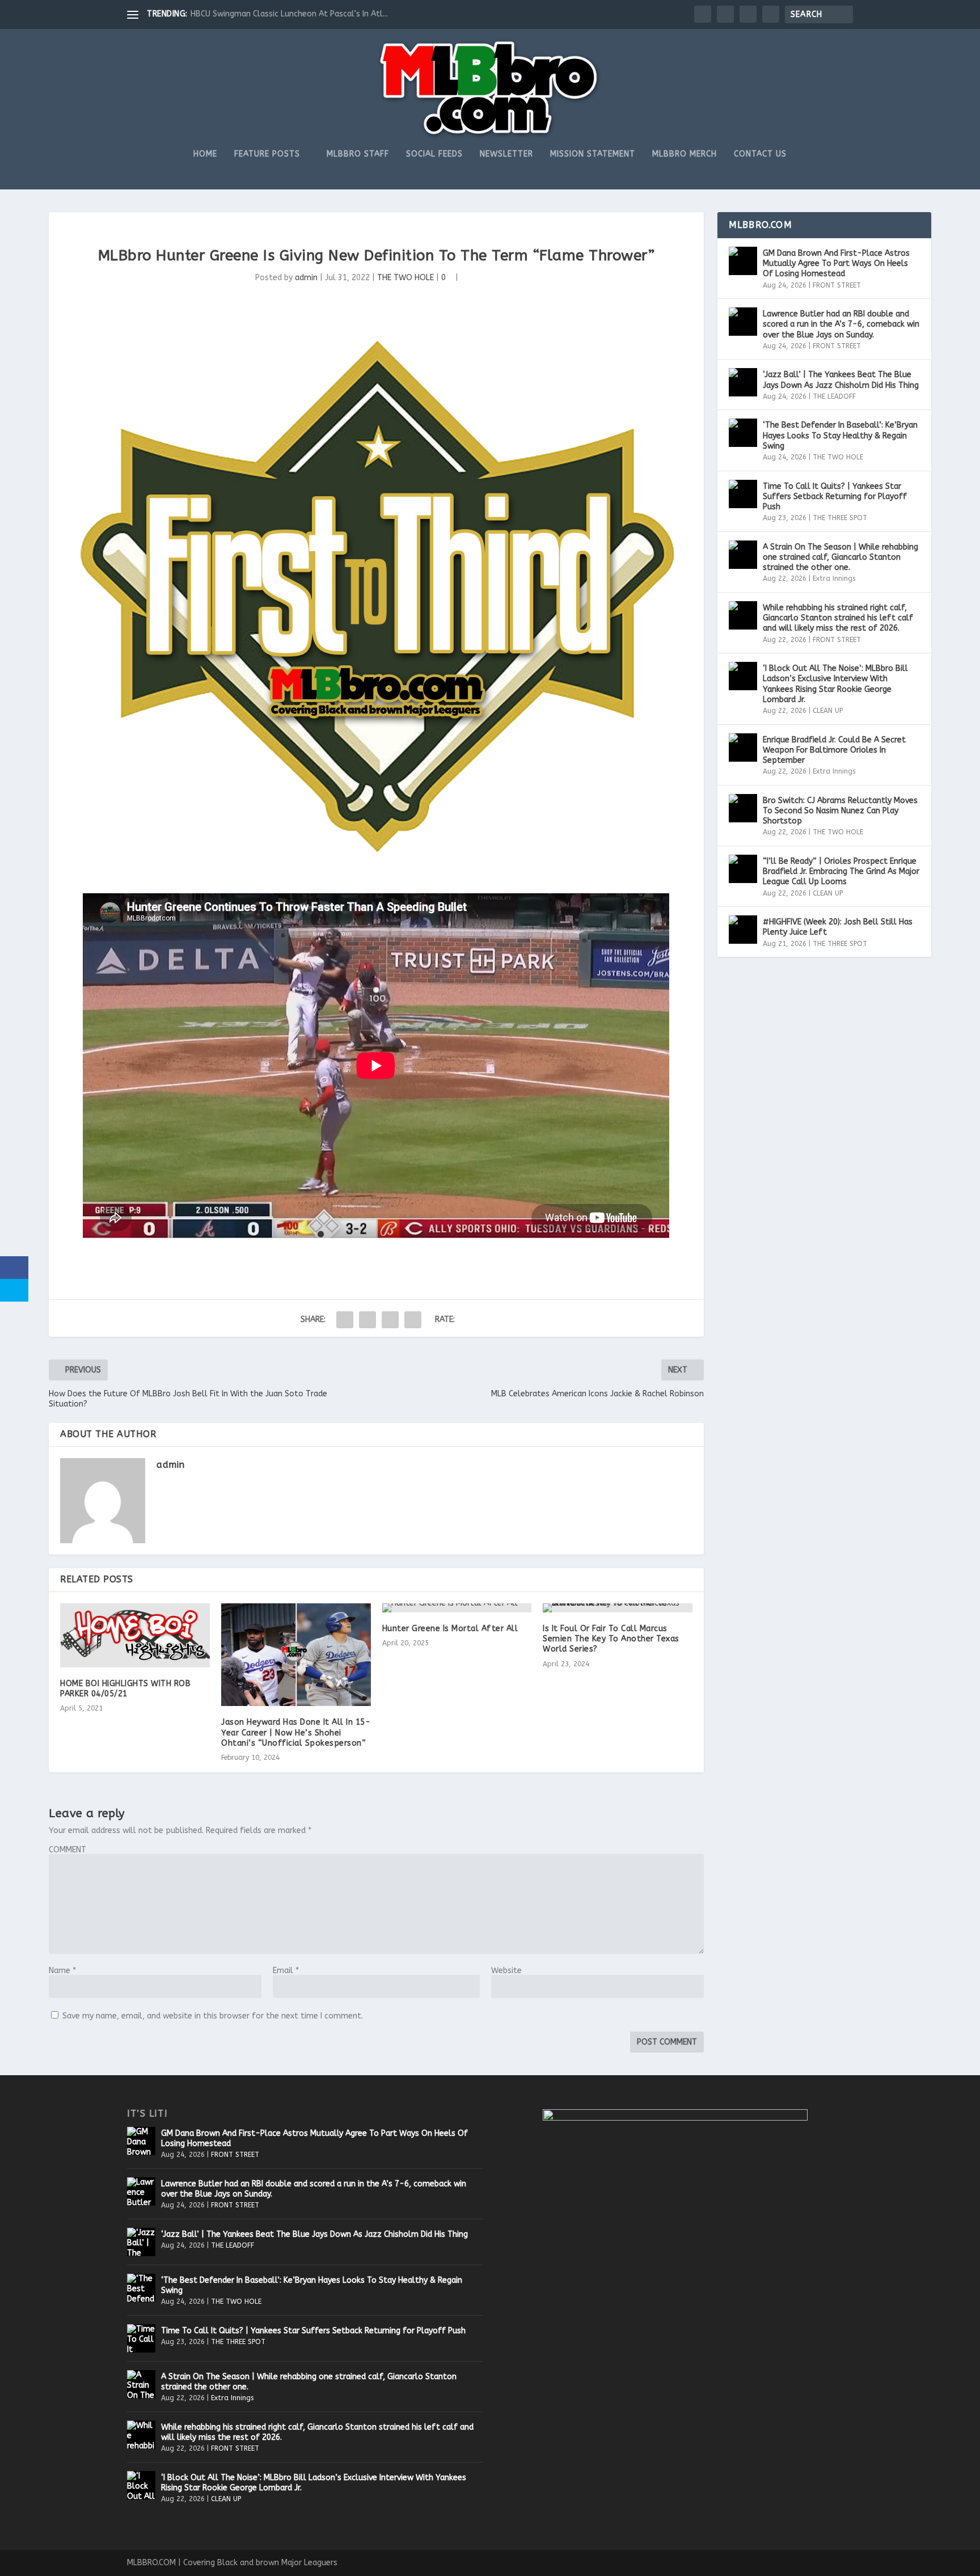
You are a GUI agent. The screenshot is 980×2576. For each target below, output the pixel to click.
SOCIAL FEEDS (434, 154)
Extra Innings (834, 578)
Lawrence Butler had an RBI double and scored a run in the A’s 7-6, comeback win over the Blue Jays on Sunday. (841, 324)
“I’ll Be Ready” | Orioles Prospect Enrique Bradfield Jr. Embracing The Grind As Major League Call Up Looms (841, 871)
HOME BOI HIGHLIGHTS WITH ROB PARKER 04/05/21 (125, 1689)
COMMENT (67, 1850)
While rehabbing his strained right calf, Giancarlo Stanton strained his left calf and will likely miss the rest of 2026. (838, 618)
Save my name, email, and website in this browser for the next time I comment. (213, 2016)
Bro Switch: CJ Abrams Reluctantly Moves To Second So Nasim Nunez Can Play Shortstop (840, 811)
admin (306, 278)
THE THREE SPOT (840, 518)
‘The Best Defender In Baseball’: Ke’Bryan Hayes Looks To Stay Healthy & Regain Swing (840, 435)
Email (286, 1971)
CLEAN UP (828, 711)
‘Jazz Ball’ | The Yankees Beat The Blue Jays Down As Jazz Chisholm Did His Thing (841, 380)
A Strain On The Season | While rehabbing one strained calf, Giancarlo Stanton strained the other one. (840, 557)
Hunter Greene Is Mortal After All (450, 1629)
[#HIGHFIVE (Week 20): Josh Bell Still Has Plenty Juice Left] (743, 930)
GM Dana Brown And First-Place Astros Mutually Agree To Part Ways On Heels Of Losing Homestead (836, 263)
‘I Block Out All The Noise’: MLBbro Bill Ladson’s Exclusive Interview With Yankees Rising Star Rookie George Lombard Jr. (835, 684)
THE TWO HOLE (405, 278)
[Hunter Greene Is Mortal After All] (457, 1608)
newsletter (506, 154)
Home (205, 154)
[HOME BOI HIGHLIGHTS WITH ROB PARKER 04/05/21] (135, 1635)
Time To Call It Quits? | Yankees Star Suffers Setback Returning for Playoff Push (835, 497)
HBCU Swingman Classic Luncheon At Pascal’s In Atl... (289, 14)
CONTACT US (760, 154)
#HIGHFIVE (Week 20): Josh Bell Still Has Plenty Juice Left (838, 927)
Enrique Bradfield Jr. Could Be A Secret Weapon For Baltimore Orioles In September (834, 750)
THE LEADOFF (834, 396)
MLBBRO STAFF (358, 154)
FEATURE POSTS (267, 154)
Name (62, 1971)
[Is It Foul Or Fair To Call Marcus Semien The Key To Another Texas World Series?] (618, 1608)
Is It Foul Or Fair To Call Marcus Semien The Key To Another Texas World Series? (611, 1639)
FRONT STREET (837, 285)
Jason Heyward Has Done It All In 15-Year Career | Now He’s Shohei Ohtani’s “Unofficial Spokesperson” (296, 1732)
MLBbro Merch (685, 154)
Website (506, 1971)
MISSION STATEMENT (593, 154)
